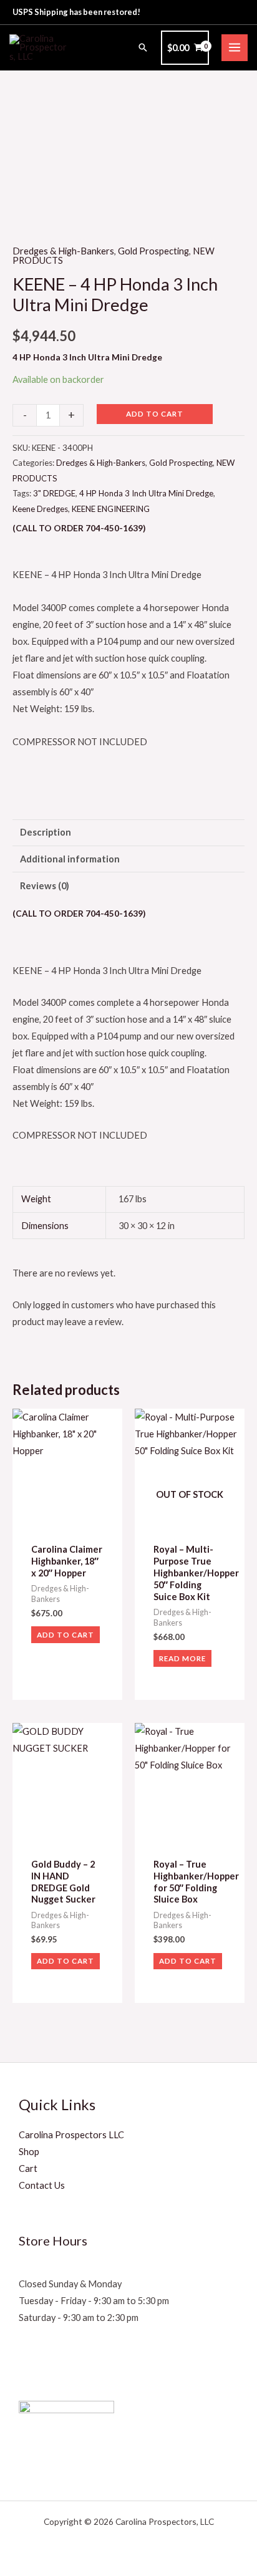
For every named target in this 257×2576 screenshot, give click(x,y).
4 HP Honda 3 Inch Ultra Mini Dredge (146, 493)
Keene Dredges (40, 509)
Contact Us (42, 2185)
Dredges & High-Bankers (63, 251)
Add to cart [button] (65, 1634)
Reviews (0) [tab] (45, 886)
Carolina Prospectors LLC (71, 2135)
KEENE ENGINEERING (111, 509)
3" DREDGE (54, 493)
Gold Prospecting (153, 251)
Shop (29, 2152)
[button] (143, 47)
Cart (28, 2168)
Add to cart (155, 413)
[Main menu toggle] (235, 47)
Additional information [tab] (70, 859)
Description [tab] (46, 832)
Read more (182, 1658)
